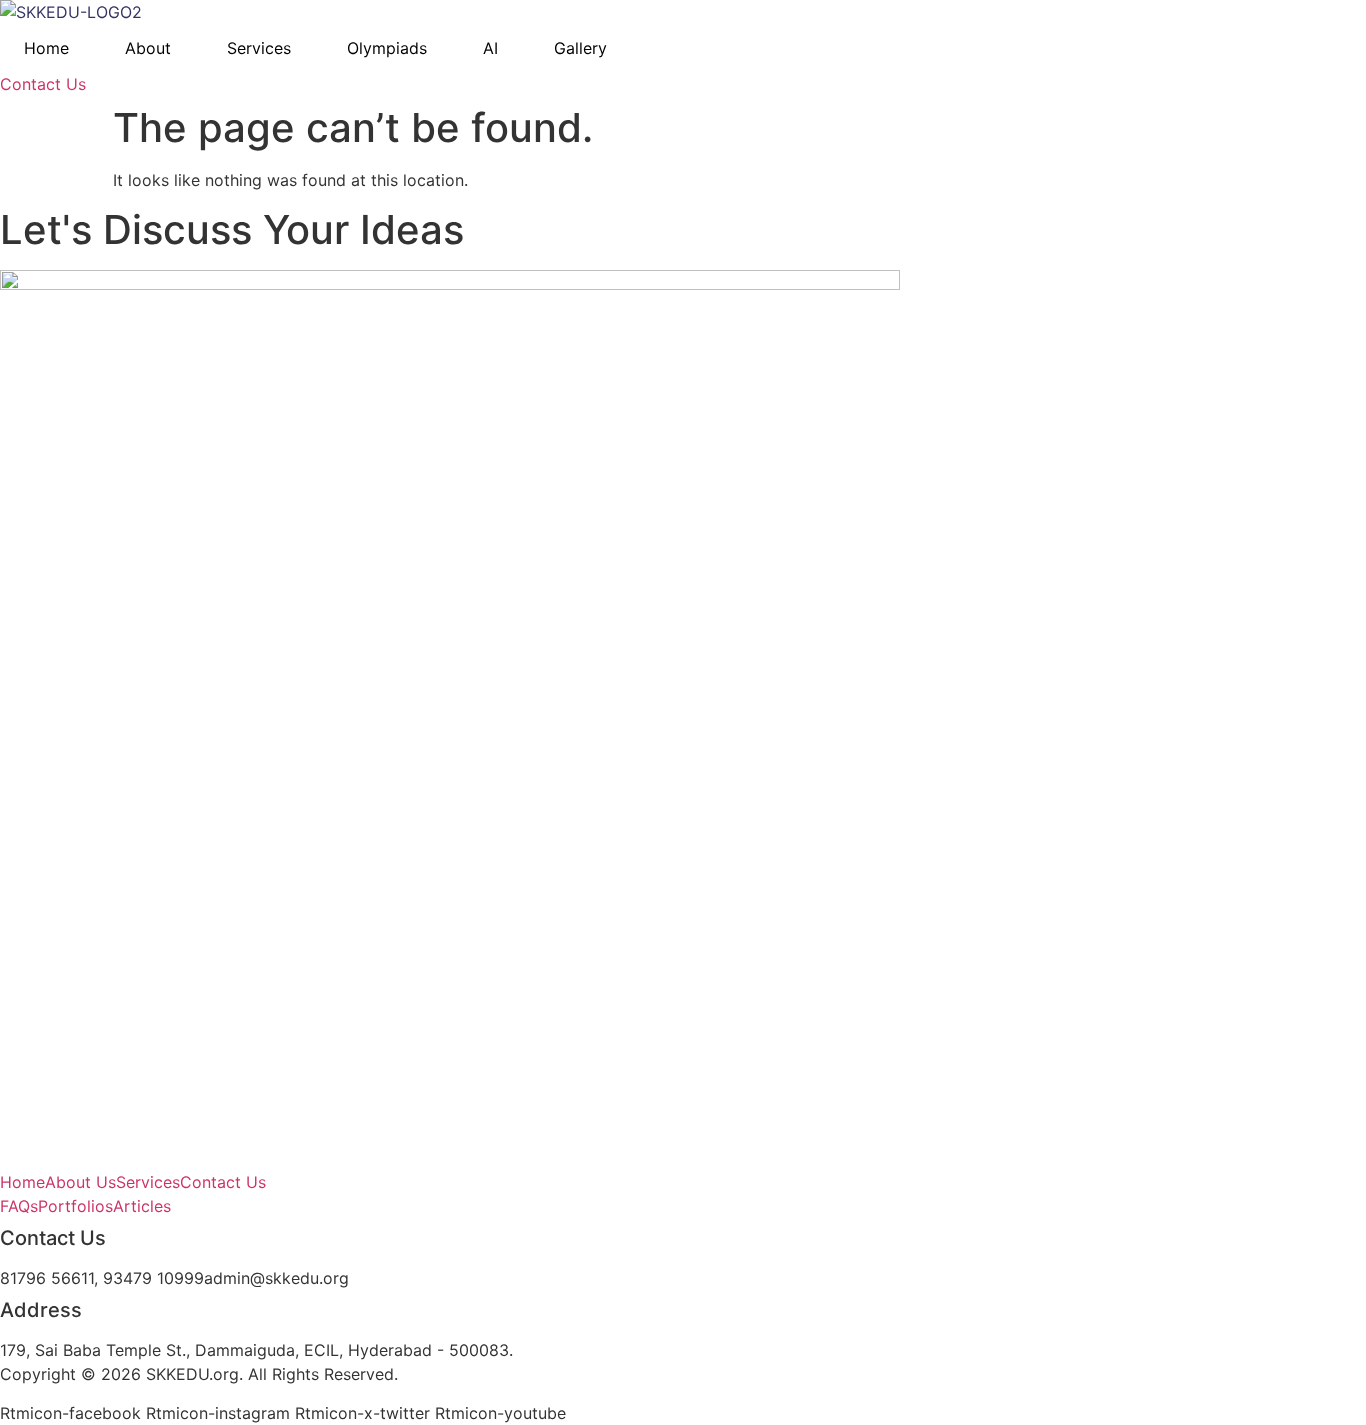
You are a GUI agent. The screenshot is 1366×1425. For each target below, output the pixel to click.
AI (490, 48)
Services (259, 48)
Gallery (580, 48)
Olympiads (387, 48)
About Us (80, 1182)
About (148, 48)
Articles (142, 1206)
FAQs (19, 1206)
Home (46, 48)
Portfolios (75, 1206)
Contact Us (223, 1182)
